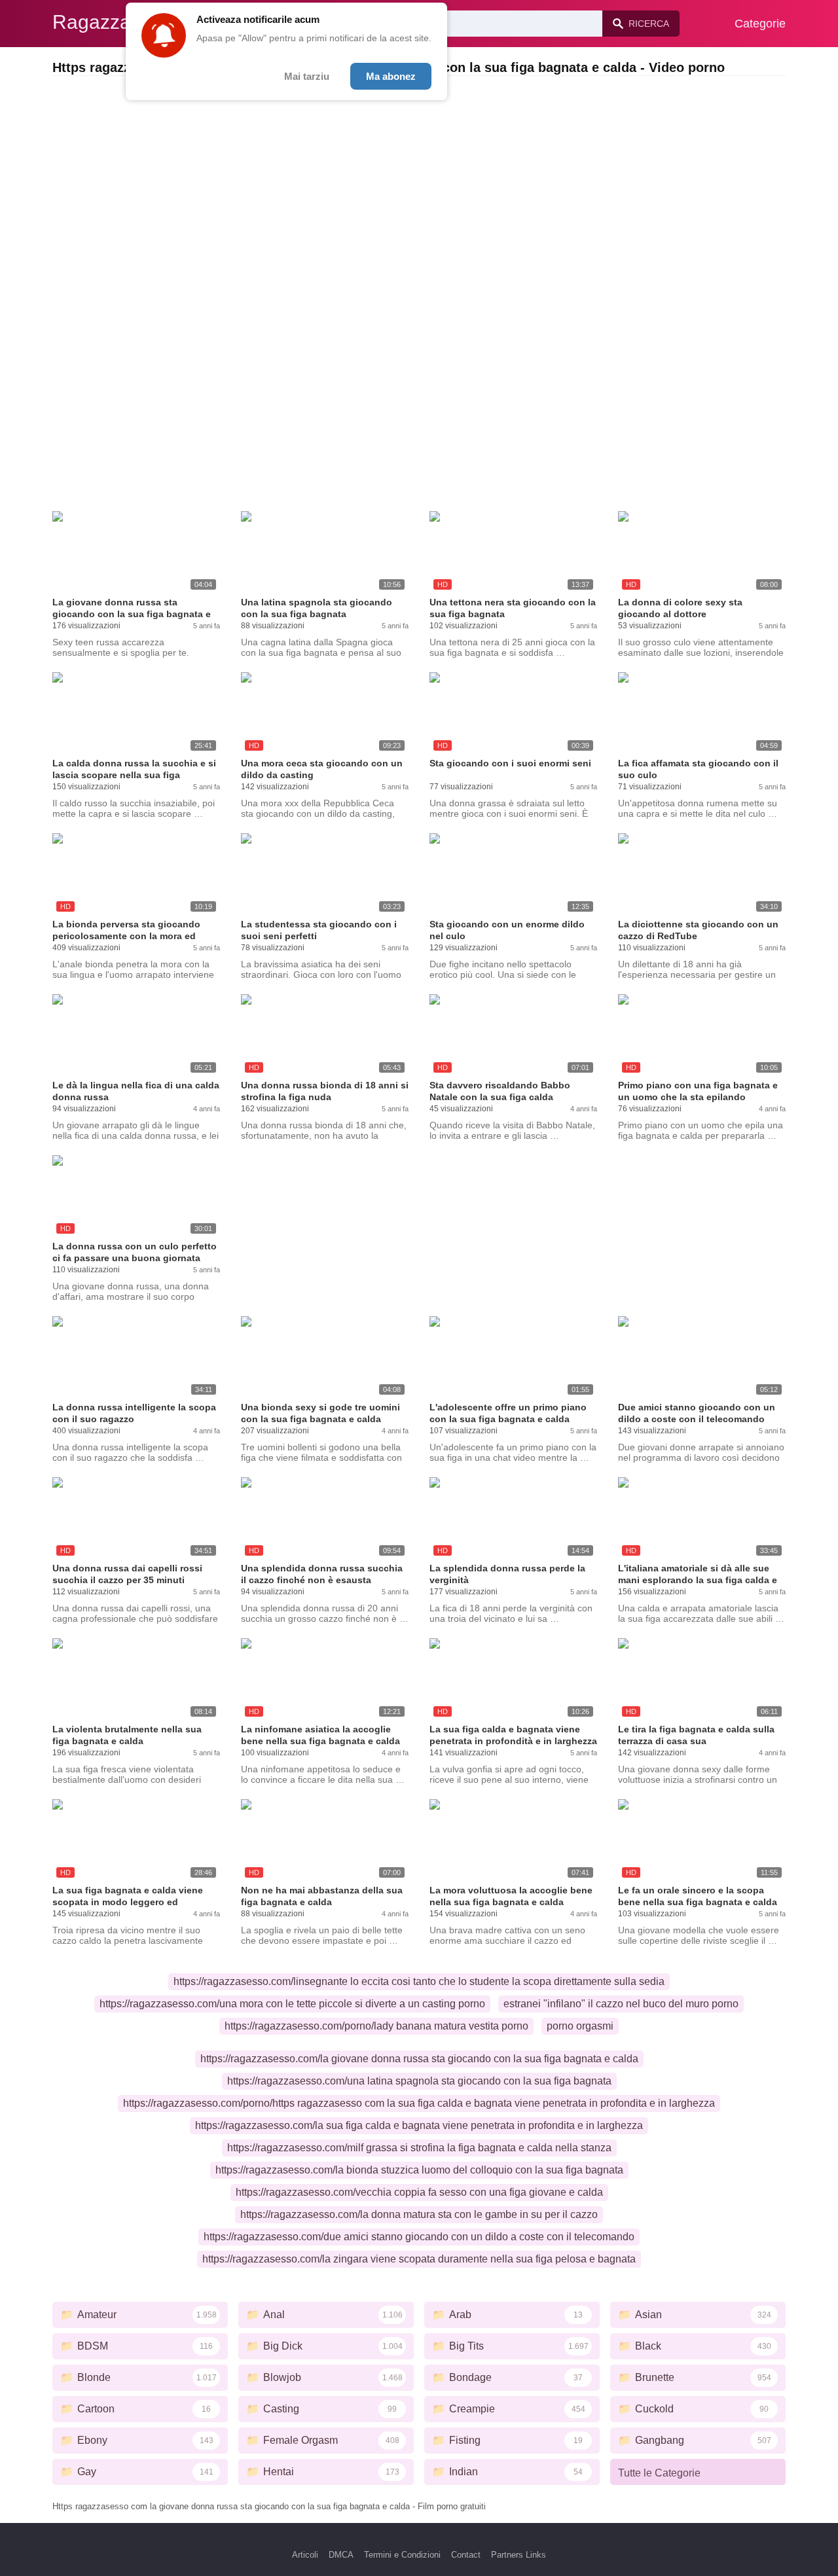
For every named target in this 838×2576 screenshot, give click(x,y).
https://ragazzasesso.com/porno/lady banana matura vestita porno (376, 2026)
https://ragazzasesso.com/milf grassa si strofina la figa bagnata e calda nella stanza (419, 2148)
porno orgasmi (580, 2026)
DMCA (341, 2555)
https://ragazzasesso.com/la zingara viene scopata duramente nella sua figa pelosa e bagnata (419, 2259)
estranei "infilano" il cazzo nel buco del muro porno (621, 2004)
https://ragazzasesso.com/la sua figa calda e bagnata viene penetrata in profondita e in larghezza (419, 2125)
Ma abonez (391, 76)
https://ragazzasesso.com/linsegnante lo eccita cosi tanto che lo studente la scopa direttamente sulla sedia (419, 1981)
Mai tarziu (307, 76)
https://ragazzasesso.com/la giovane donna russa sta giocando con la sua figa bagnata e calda (419, 2059)
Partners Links (519, 2555)
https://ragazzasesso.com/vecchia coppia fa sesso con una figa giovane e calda (419, 2192)
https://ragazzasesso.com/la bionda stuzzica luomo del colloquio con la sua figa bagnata (419, 2170)
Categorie (760, 24)
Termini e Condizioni (402, 2555)
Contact (466, 2555)
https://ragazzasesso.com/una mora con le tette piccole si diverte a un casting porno (292, 2004)
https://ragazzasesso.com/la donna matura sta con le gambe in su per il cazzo (419, 2214)
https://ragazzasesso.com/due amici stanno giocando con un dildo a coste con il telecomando (419, 2237)
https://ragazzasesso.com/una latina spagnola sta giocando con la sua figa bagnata (419, 2081)
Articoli (305, 2555)
